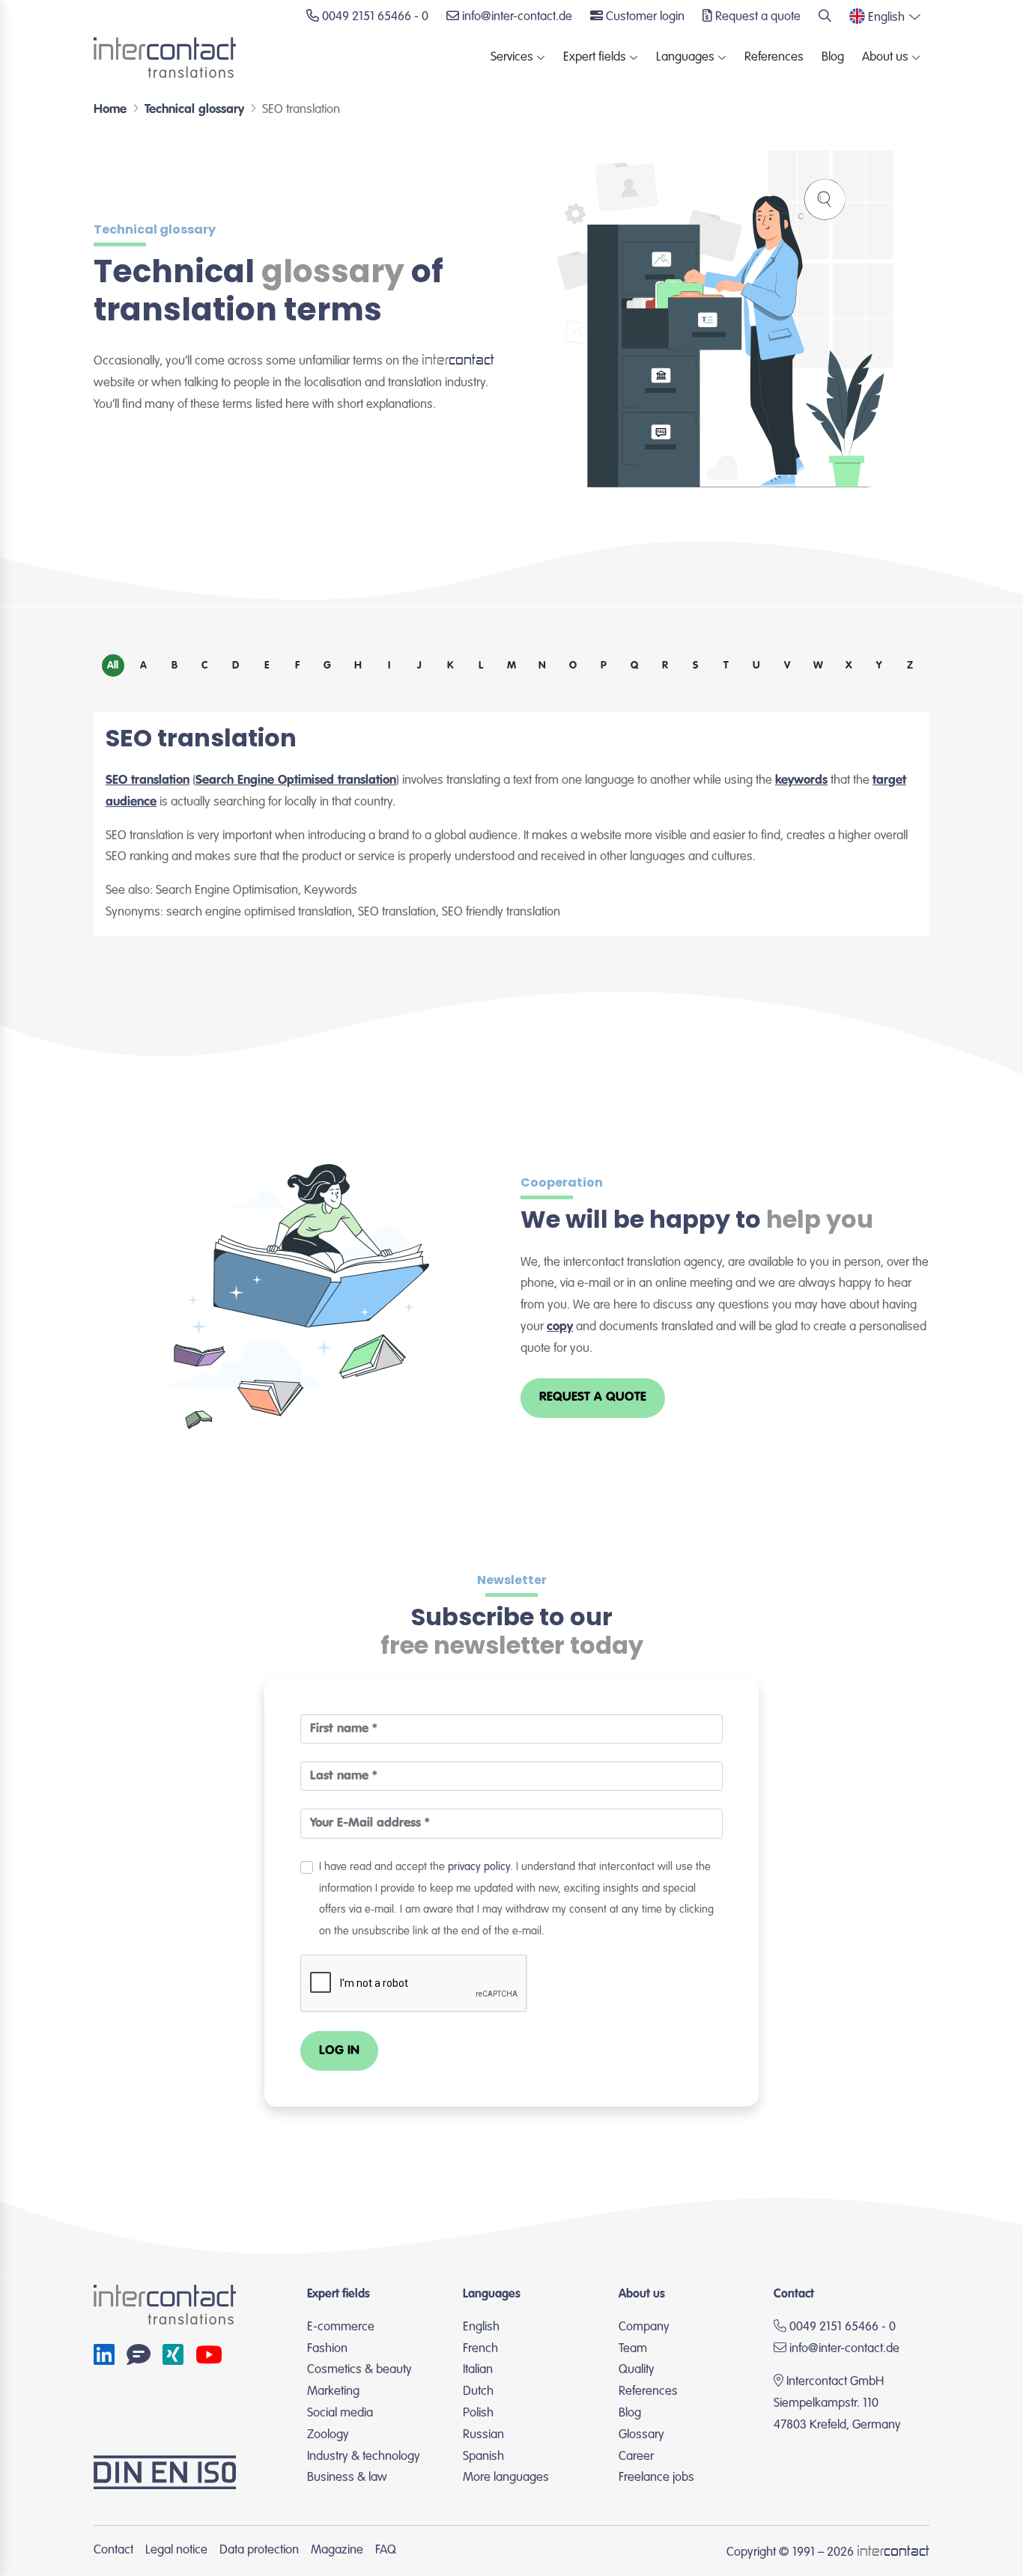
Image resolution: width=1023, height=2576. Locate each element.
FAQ (386, 2550)
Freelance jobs (656, 2478)
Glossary (641, 2435)
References (774, 57)
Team (633, 2349)
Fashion (327, 2349)
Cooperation (562, 1182)
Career (636, 2457)
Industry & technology (364, 2457)
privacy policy (479, 1867)
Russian (483, 2435)
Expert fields (595, 57)
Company (644, 2327)
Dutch (478, 2391)
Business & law (347, 2478)
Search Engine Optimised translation (296, 780)
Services (512, 57)
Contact (113, 2550)
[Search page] (825, 18)
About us (885, 57)
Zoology (328, 2435)
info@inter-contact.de (844, 2349)
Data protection (259, 2550)
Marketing (333, 2391)
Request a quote (593, 1397)
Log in (339, 2051)
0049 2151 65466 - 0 (841, 2327)
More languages (506, 2478)
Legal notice (176, 2550)
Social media (340, 2413)
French (480, 2349)
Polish (478, 2413)
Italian (478, 2370)
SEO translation (148, 780)
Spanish (483, 2457)
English (481, 2327)
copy (560, 1327)
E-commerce (341, 2327)
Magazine (337, 2550)
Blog (833, 57)
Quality (637, 2370)
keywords (801, 780)
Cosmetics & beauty (359, 2370)
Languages (685, 57)
